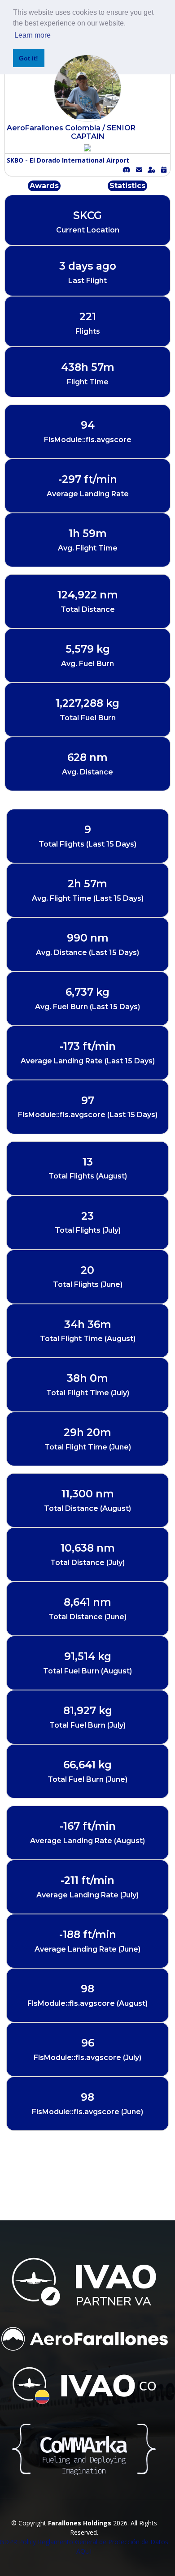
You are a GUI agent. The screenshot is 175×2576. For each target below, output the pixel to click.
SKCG (87, 215)
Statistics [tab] (127, 186)
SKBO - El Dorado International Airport (68, 160)
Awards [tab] (44, 186)
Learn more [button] (33, 35)
